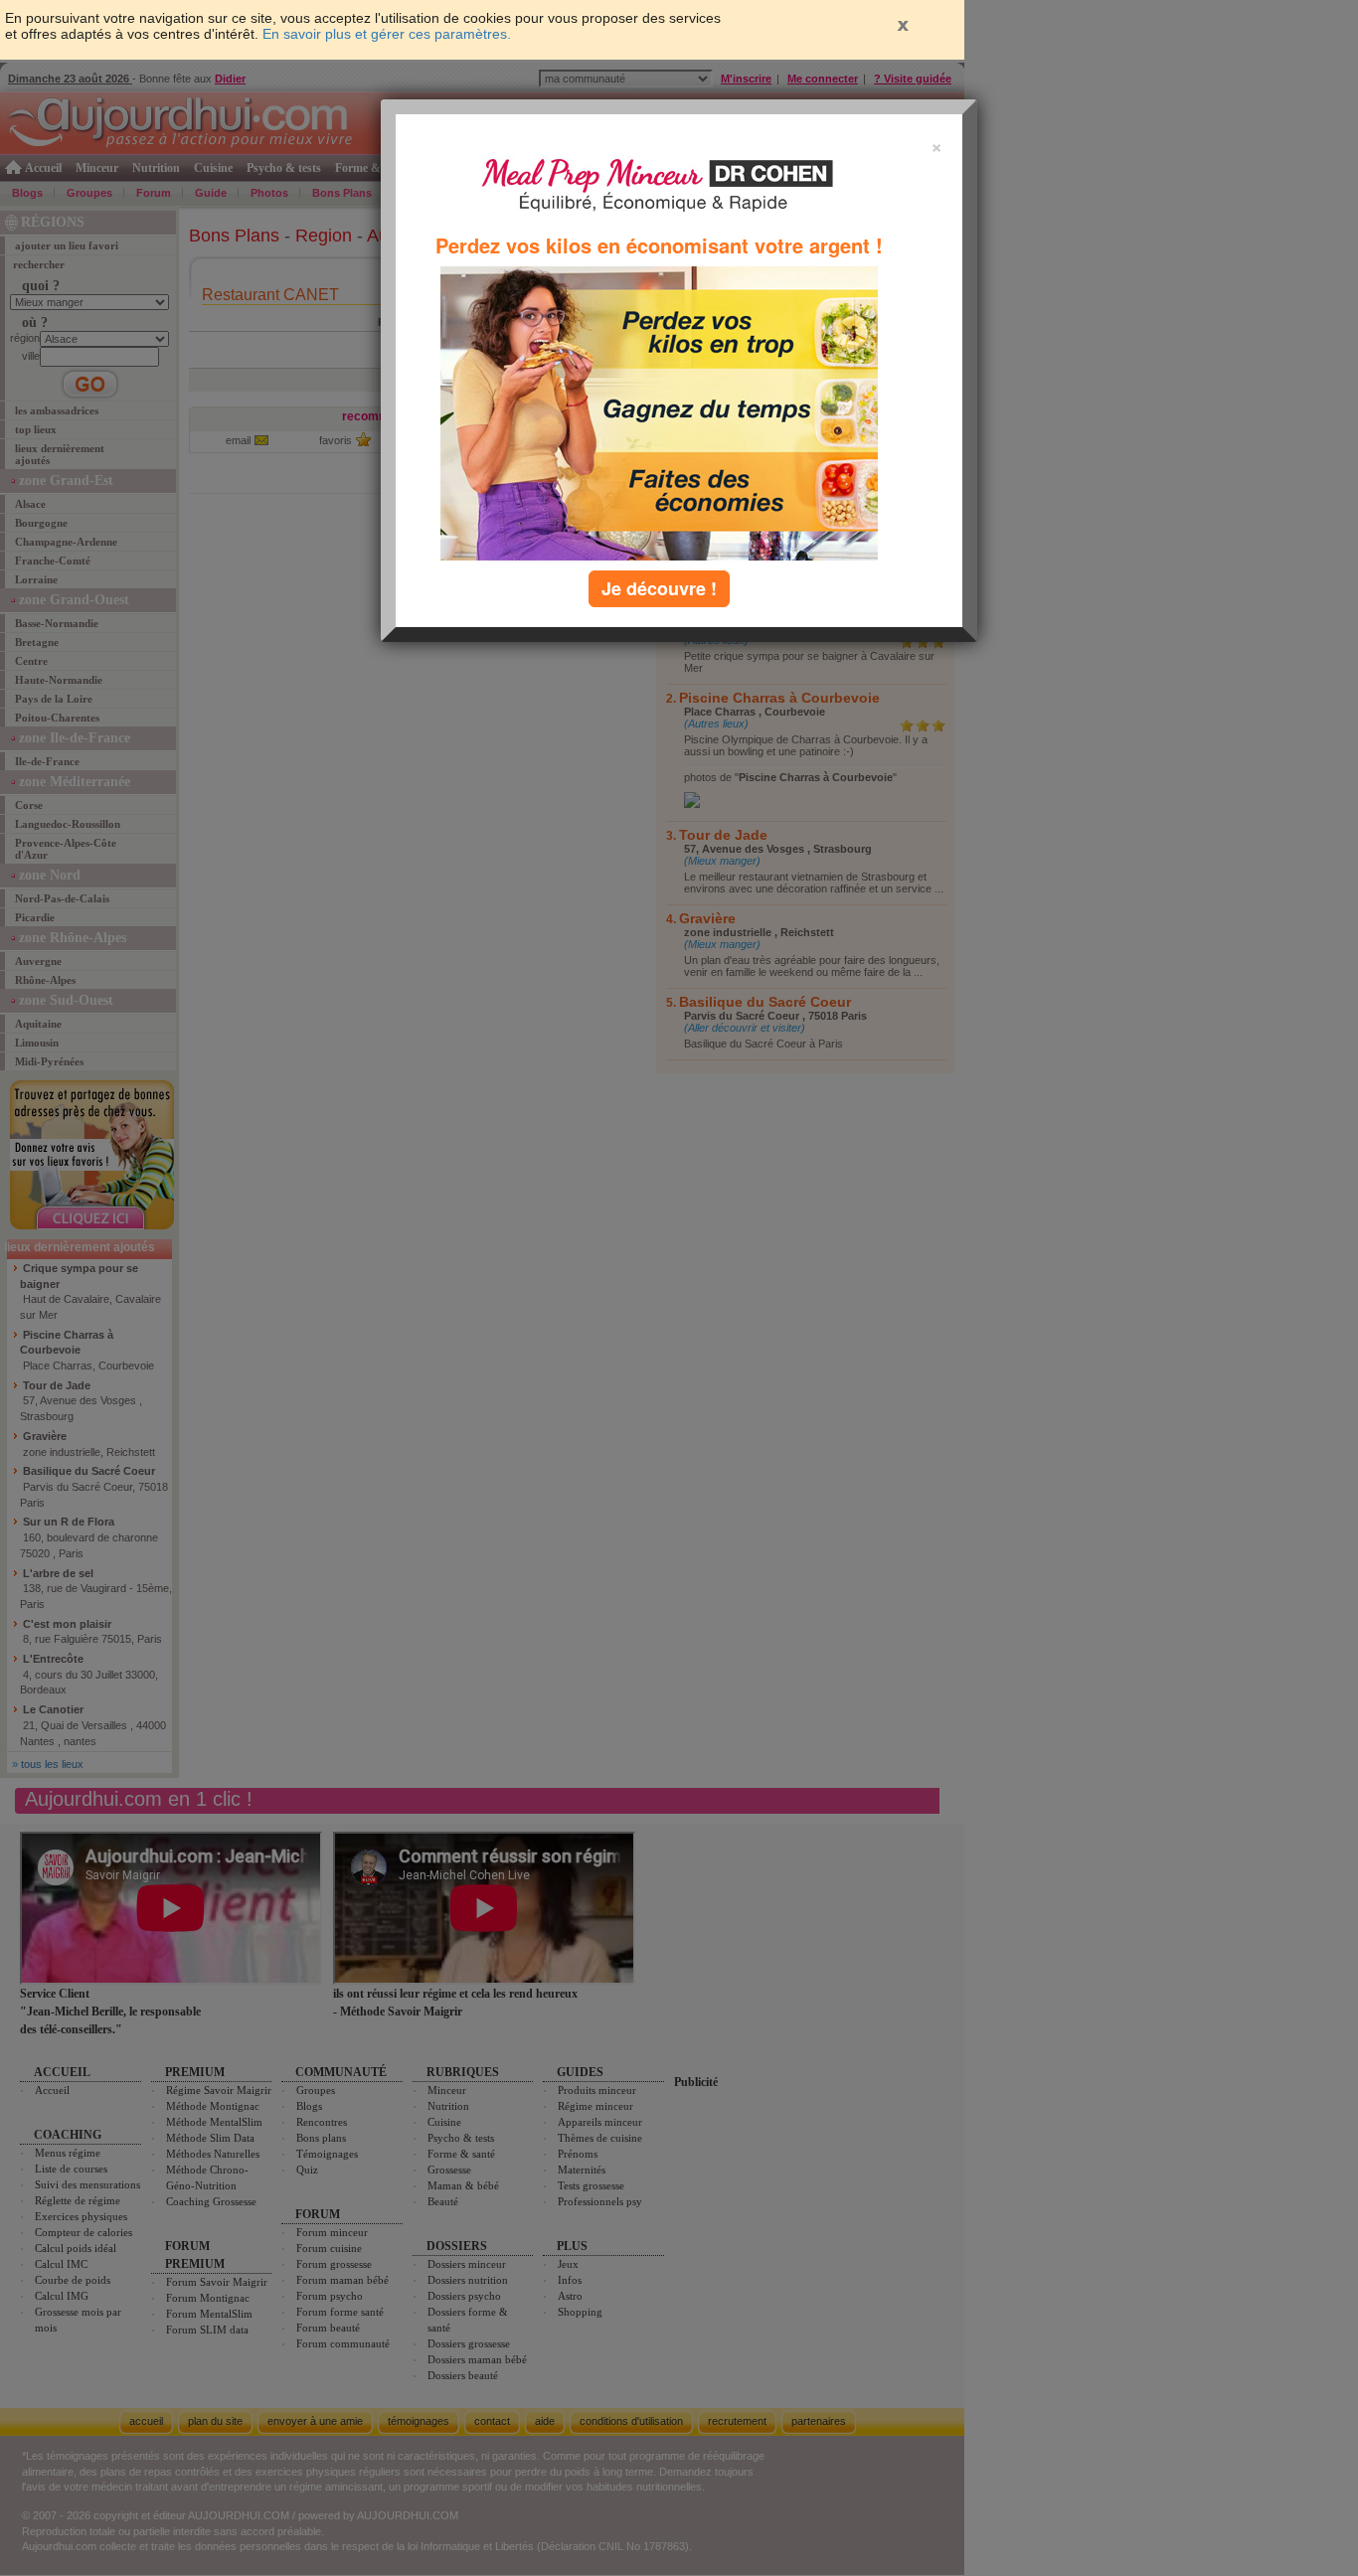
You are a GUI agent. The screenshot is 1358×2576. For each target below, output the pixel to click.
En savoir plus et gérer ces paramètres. (387, 34)
